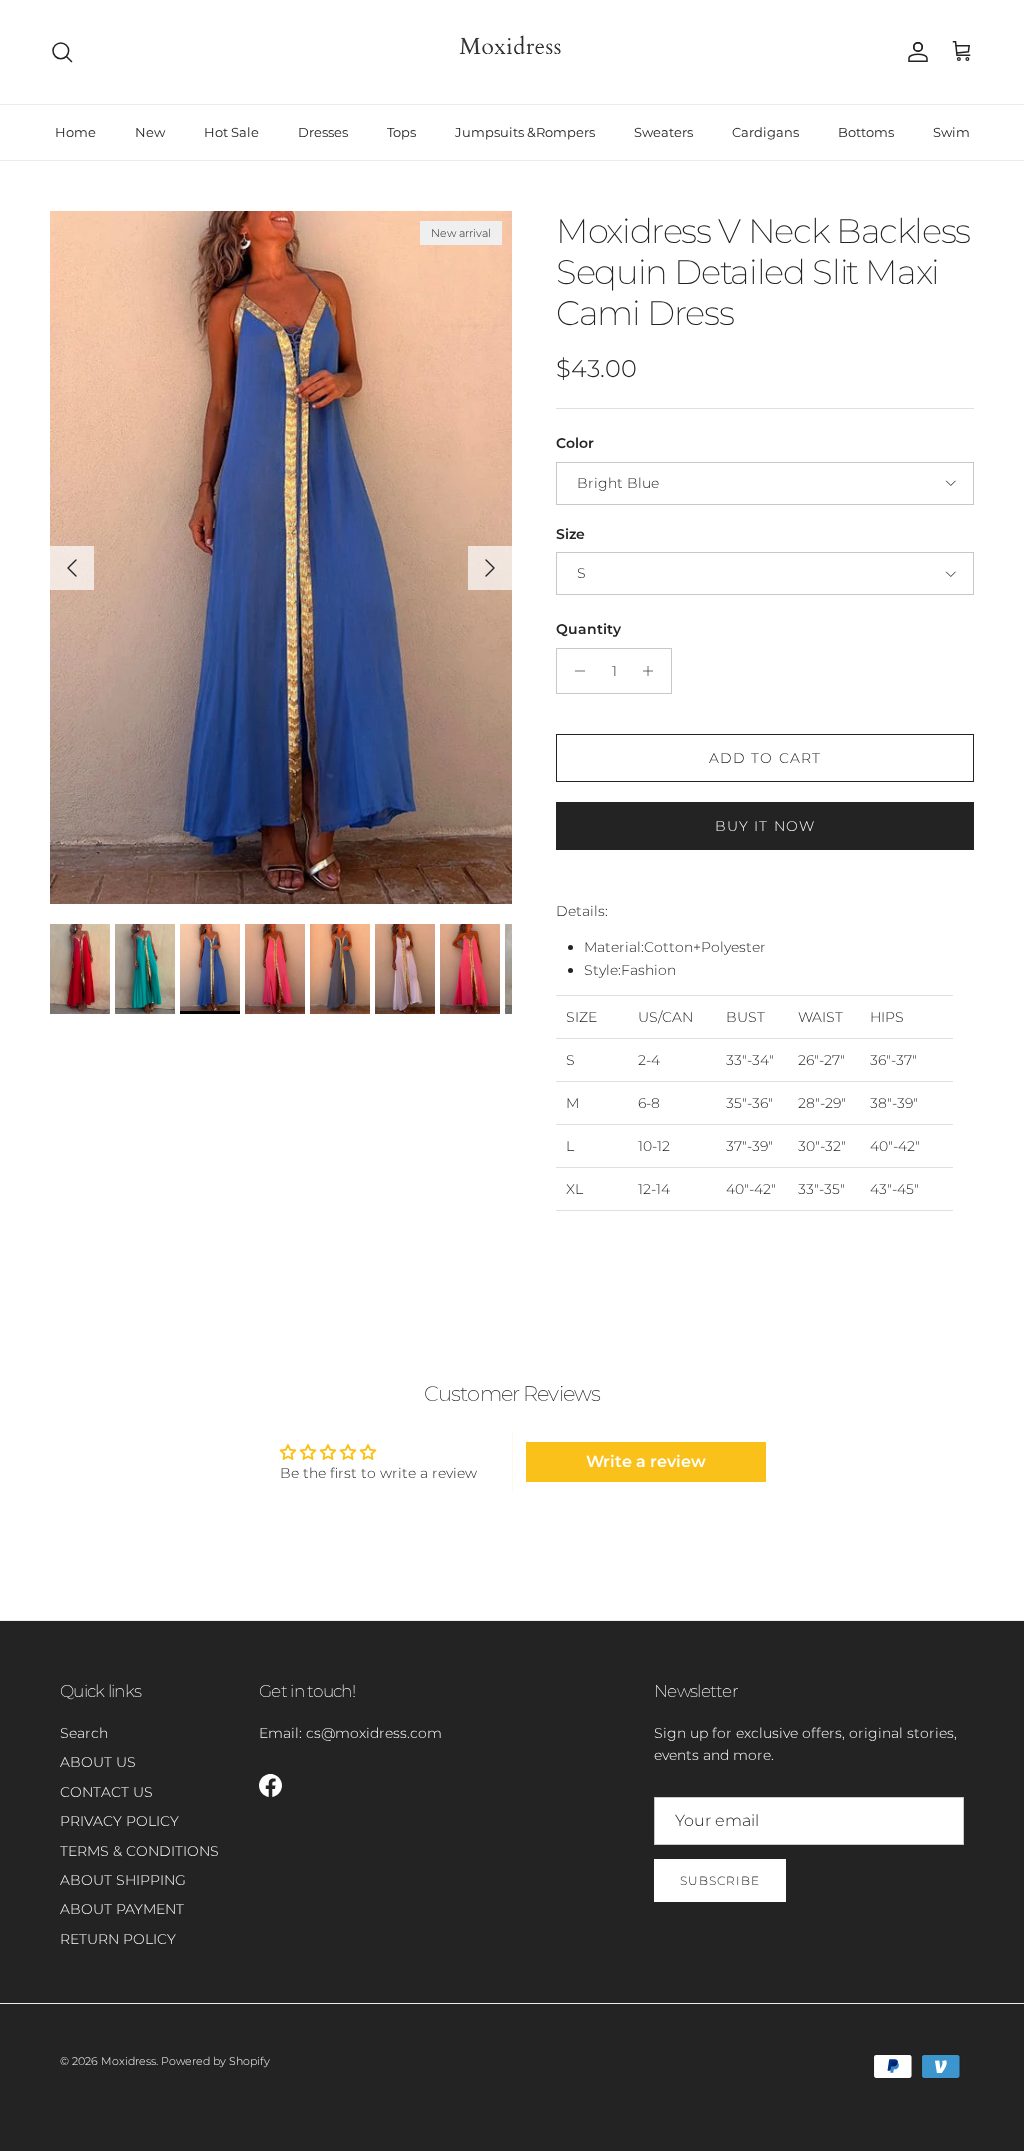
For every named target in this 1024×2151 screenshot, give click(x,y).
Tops (401, 132)
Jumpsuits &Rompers (525, 132)
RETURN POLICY (118, 1939)
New (150, 132)
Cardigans (765, 132)
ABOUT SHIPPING (123, 1880)
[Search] (62, 52)
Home (75, 132)
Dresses (323, 132)
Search (84, 1733)
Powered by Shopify (215, 2061)
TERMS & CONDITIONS (139, 1851)
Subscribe (720, 1880)
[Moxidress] (512, 52)
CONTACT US (106, 1792)
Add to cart (765, 758)
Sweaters (663, 132)
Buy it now (765, 826)
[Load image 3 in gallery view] (281, 557)
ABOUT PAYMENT (122, 1909)
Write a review (646, 1461)
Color (575, 443)
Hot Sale (231, 132)
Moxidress (128, 2061)
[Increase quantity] (653, 671)
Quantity (588, 629)
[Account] (914, 52)
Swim (951, 132)
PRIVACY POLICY (119, 1821)
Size (570, 534)
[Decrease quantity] (574, 671)
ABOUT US (98, 1762)
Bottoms (866, 132)
